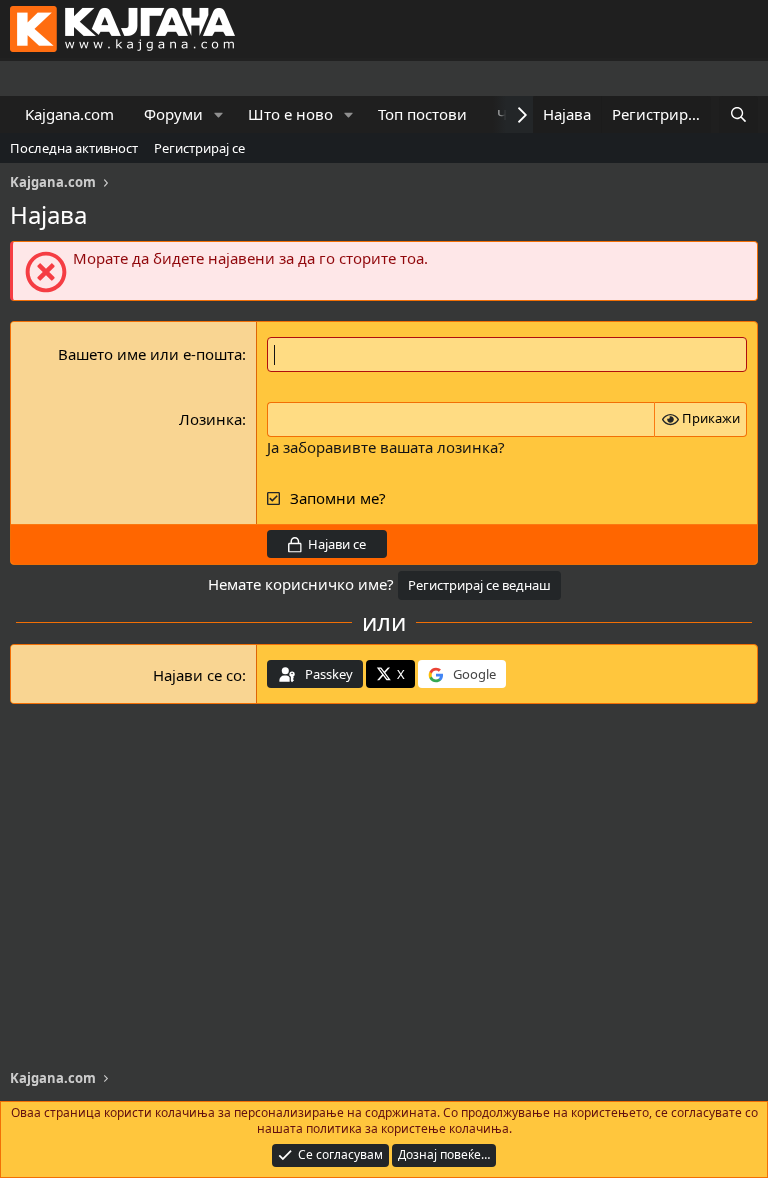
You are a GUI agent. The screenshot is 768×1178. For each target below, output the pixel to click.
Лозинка (210, 419)
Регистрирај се (199, 148)
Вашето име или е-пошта (150, 354)
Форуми (173, 114)
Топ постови (422, 114)
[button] (219, 114)
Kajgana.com (69, 114)
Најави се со (197, 675)
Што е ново (290, 114)
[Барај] (738, 114)
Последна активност (74, 148)
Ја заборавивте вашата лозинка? (386, 447)
